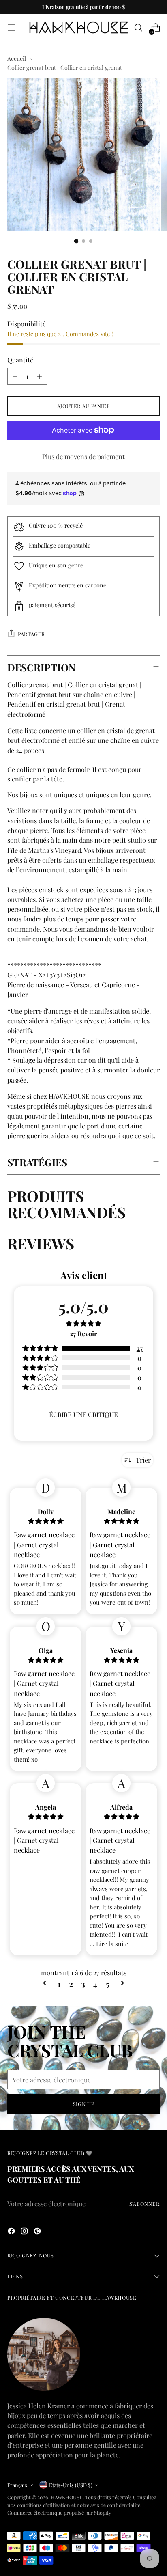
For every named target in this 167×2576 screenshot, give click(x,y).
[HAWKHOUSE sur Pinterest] (38, 2232)
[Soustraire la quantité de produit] (15, 376)
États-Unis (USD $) (71, 2485)
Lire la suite (112, 1944)
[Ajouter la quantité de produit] (39, 376)
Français (17, 2485)
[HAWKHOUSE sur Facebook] (12, 2232)
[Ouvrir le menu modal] (12, 28)
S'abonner (145, 2204)
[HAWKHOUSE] (79, 28)
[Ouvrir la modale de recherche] (138, 28)
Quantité (20, 360)
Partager (31, 634)
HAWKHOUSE (67, 2497)
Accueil (17, 58)
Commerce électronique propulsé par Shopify (59, 2512)
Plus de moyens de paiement (83, 456)
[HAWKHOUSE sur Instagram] (25, 2232)
